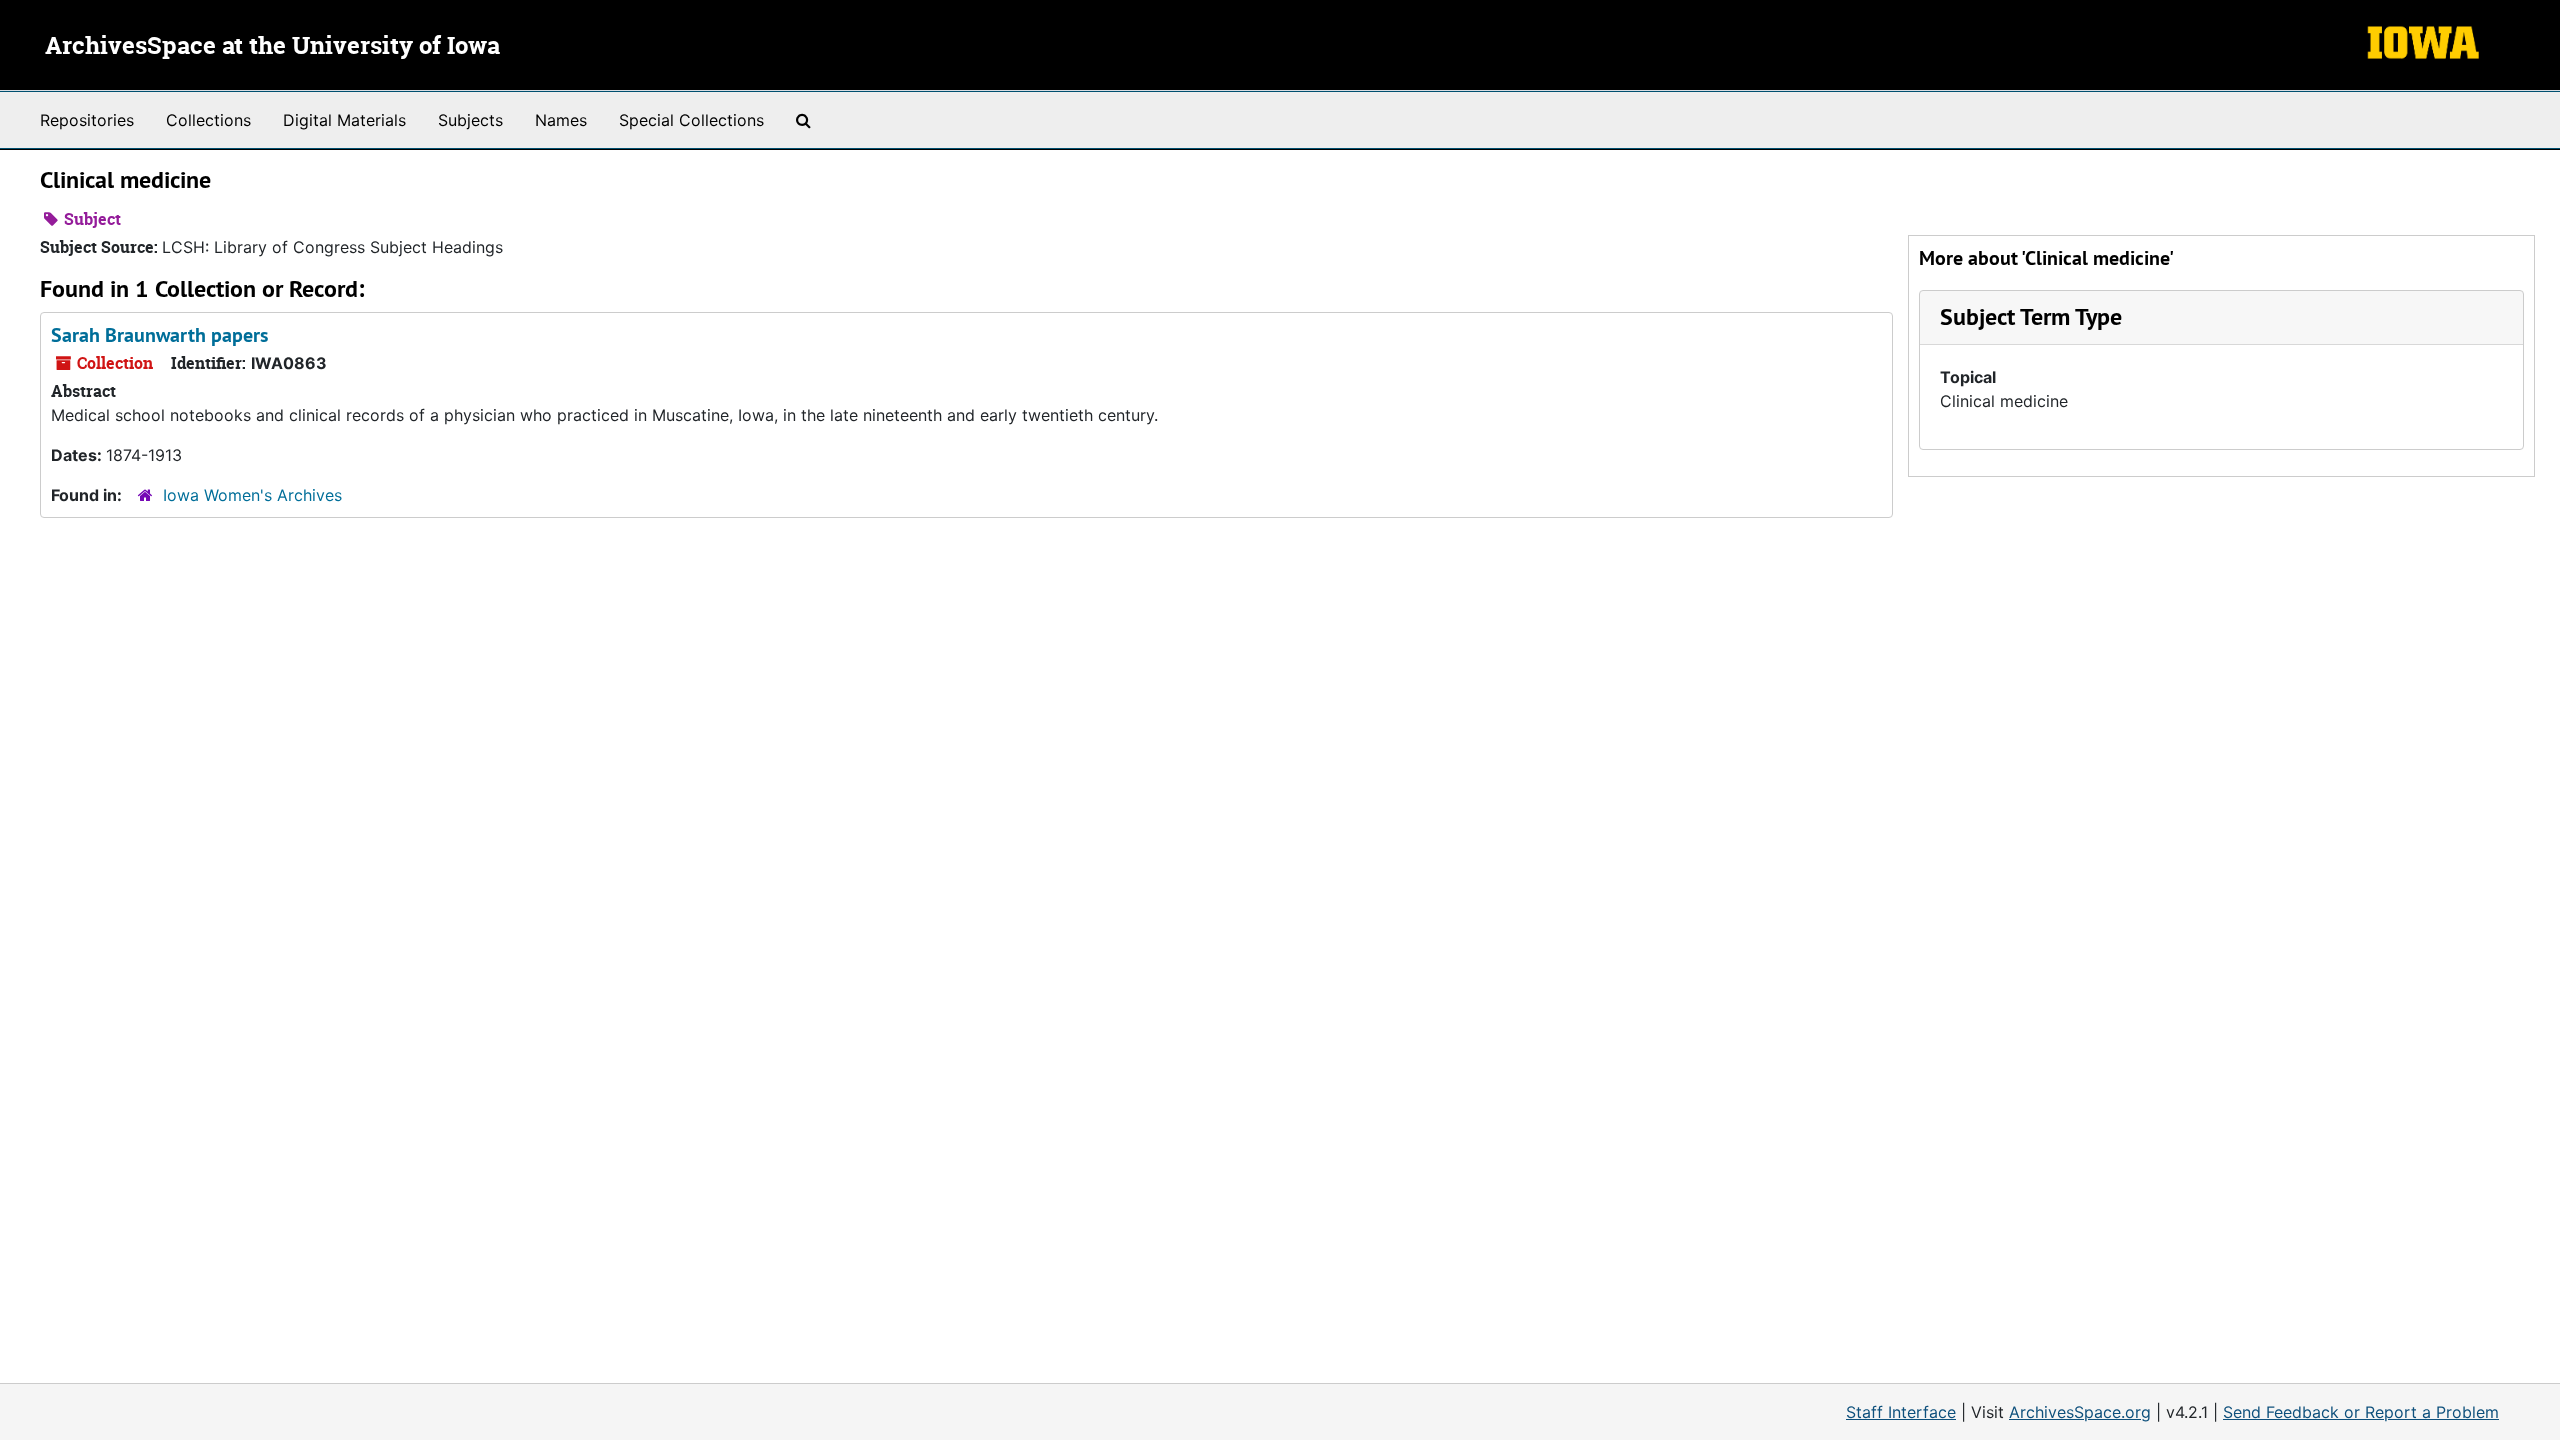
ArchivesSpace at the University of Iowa (272, 47)
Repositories (87, 120)
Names (561, 120)
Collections (208, 120)
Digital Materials (344, 120)
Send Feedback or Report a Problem (2361, 1412)
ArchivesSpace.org (2080, 1412)
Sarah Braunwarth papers (159, 335)
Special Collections (691, 120)
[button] (2031, 316)
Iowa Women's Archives (252, 495)
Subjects (470, 120)
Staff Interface (1901, 1412)
